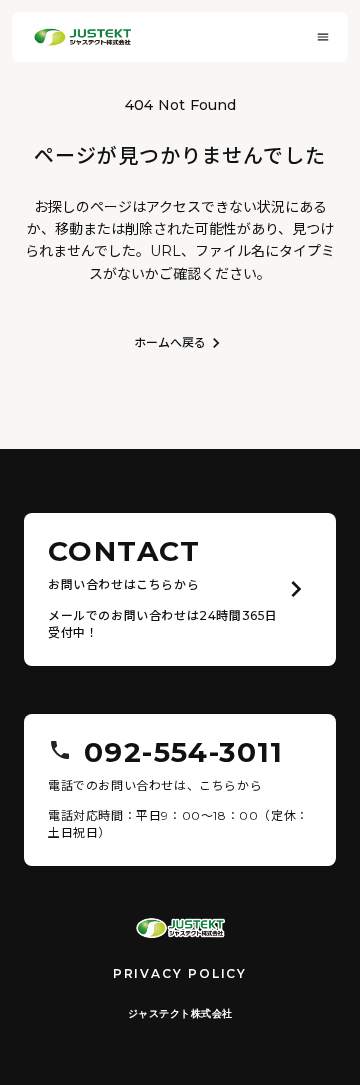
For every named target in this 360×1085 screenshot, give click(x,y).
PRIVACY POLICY (180, 973)
